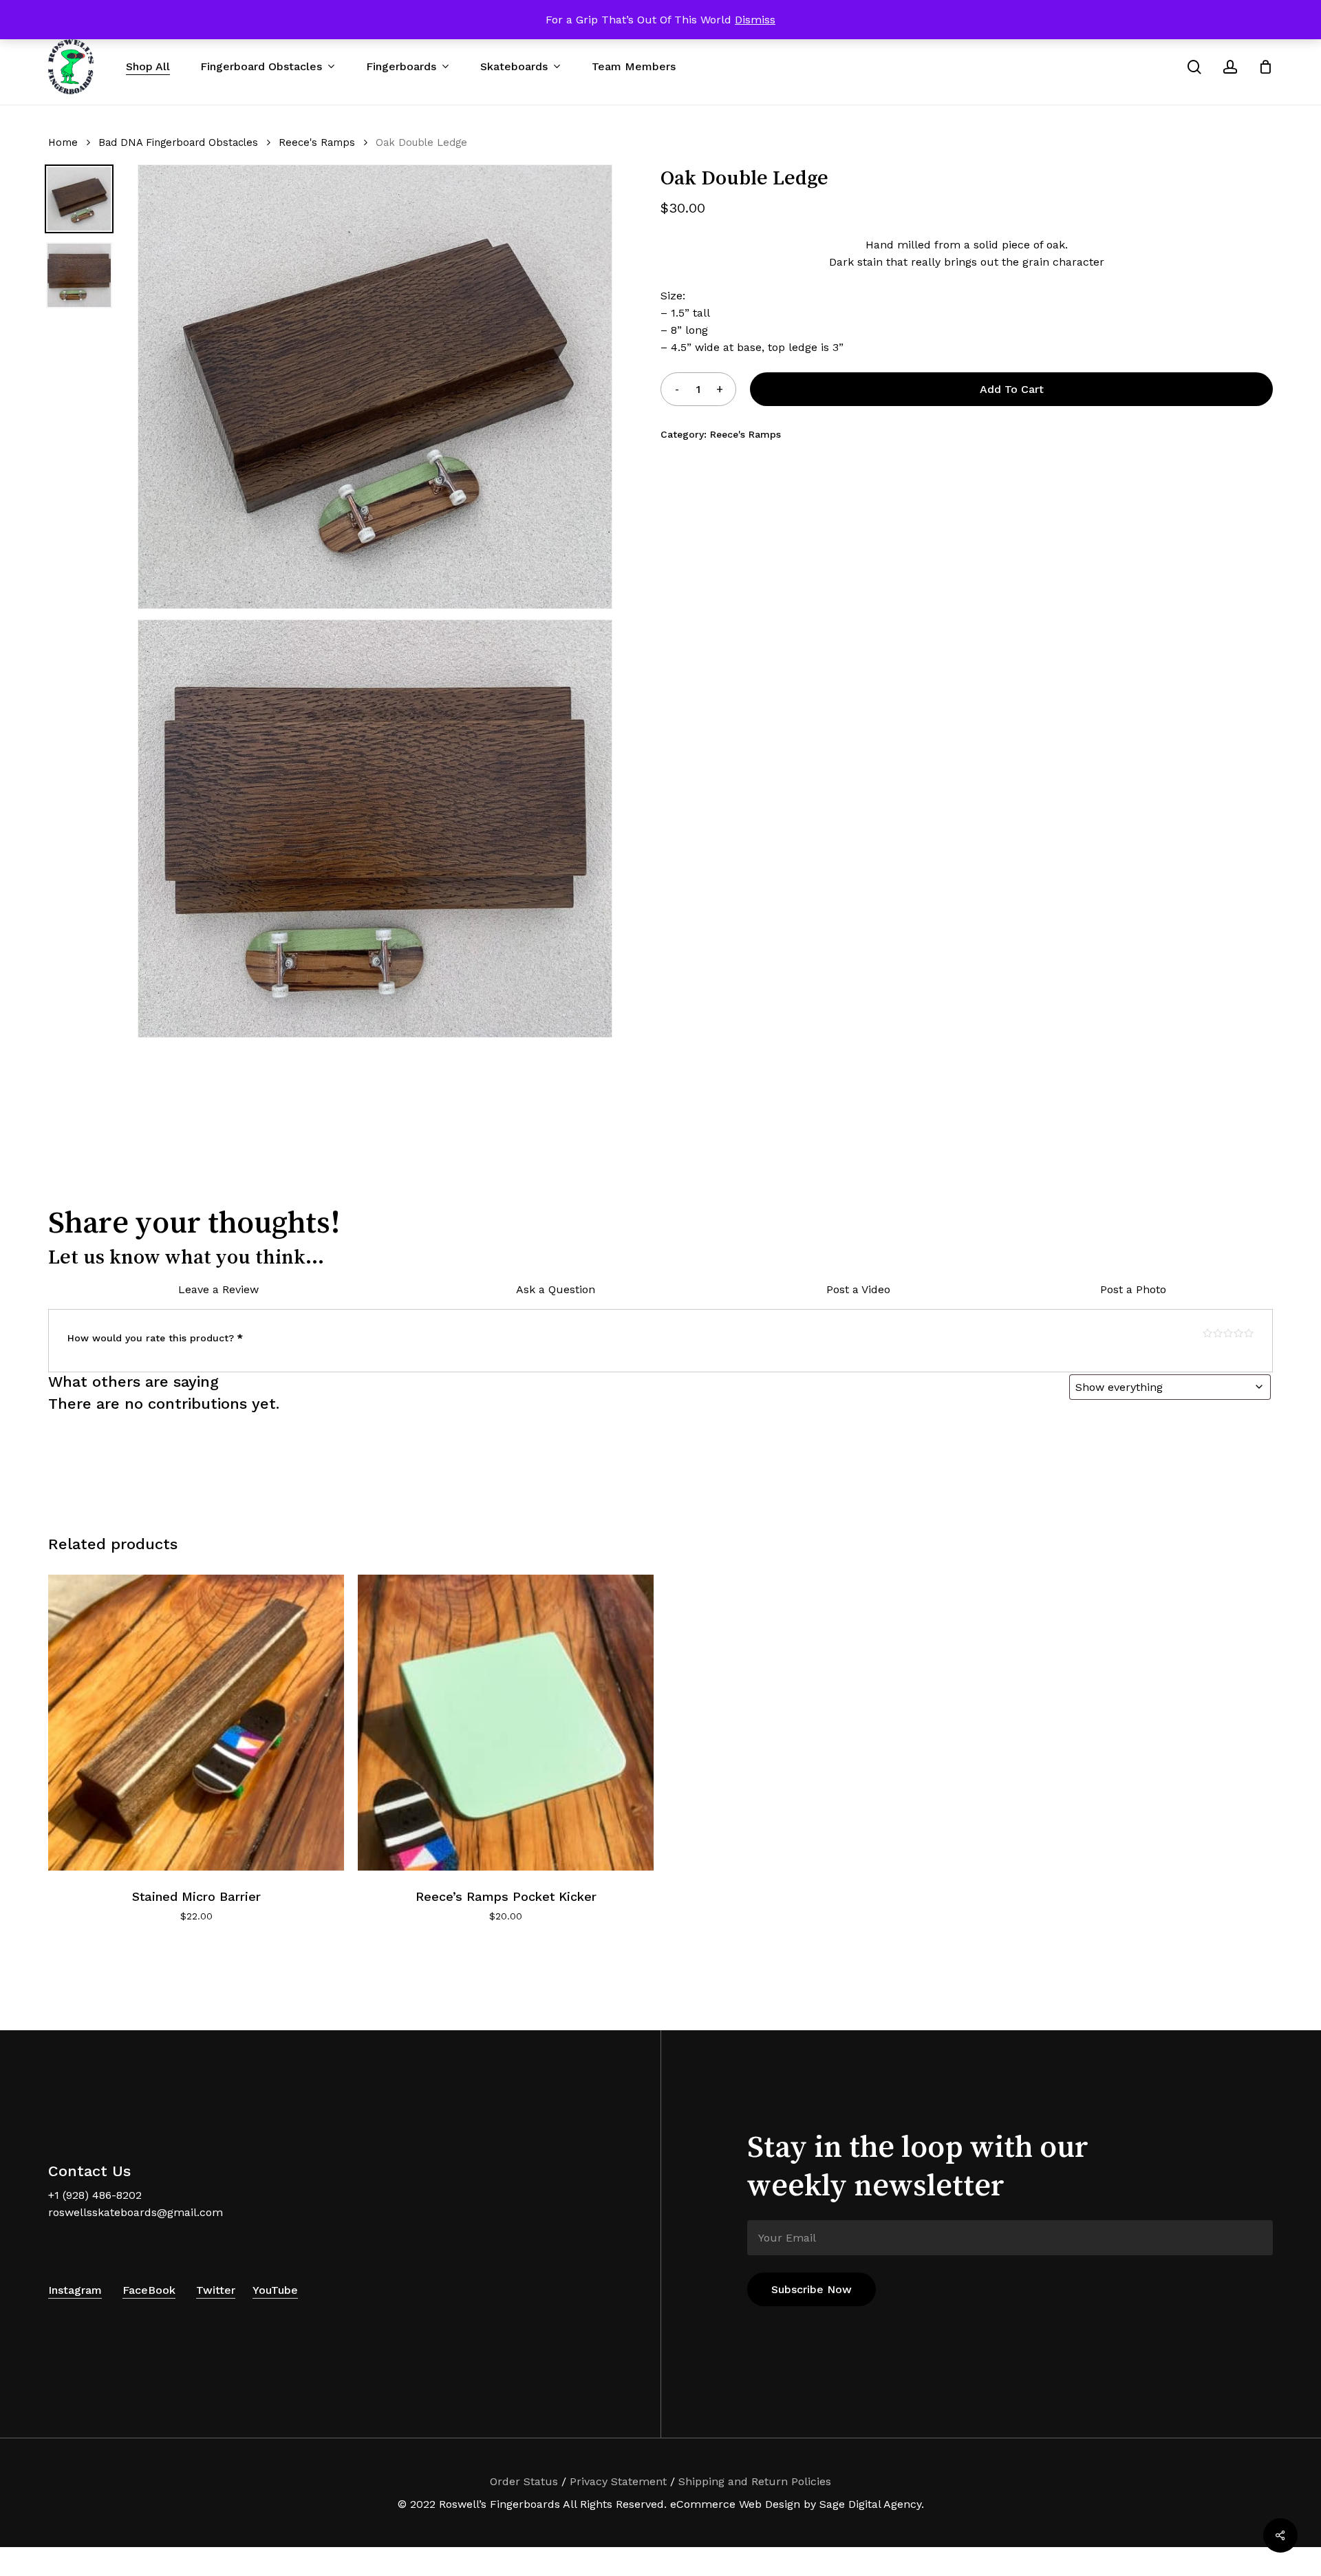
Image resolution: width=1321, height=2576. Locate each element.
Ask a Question (556, 1289)
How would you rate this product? (155, 1338)
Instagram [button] (75, 2290)
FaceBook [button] (149, 2290)
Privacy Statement (618, 2481)
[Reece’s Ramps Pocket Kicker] (506, 1723)
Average (1228, 1333)
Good (1238, 1333)
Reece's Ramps (317, 142)
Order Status (524, 2481)
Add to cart (1012, 389)
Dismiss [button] (755, 20)
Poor (1207, 1333)
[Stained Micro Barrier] (196, 1723)
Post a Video (858, 1289)
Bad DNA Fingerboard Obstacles (178, 142)
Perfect (1249, 1333)
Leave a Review (218, 1289)
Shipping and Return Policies (755, 2481)
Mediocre (1218, 1333)
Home (63, 142)
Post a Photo (1133, 1289)
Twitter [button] (216, 2290)
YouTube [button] (275, 2290)
